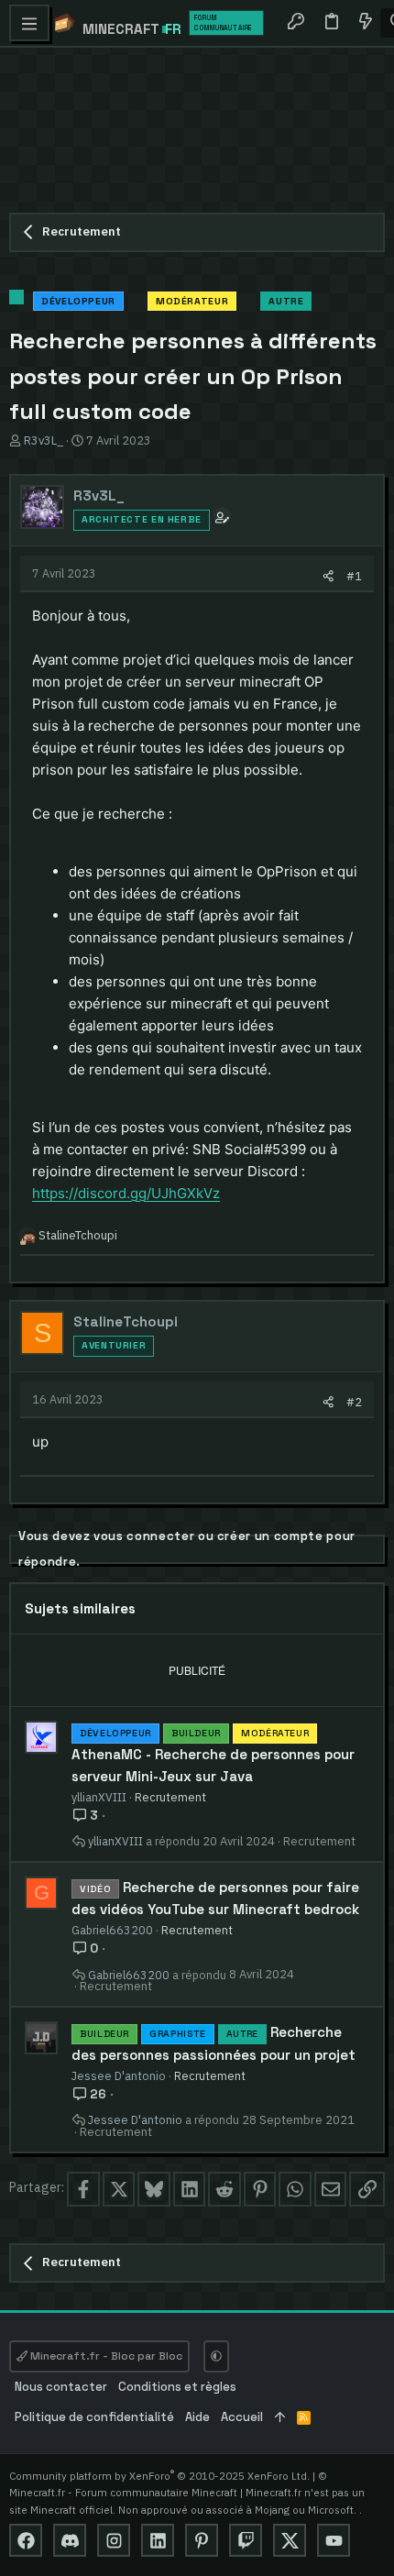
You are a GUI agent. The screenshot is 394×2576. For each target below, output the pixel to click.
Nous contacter (61, 2387)
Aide (197, 2417)
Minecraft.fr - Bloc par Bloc (105, 2356)
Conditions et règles (177, 2387)
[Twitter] (290, 2540)
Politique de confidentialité (94, 2417)
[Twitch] (246, 2540)
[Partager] (328, 576)
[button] (29, 23)
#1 (354, 576)
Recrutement (170, 1797)
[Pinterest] (202, 2540)
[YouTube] (334, 2540)
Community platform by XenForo (159, 2476)
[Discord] (70, 2540)
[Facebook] (26, 2540)
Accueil (242, 2417)
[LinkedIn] (158, 2540)
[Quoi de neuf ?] (365, 23)
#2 (354, 1402)
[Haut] (280, 2418)
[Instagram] (114, 2540)
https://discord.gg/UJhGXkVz (126, 1193)
